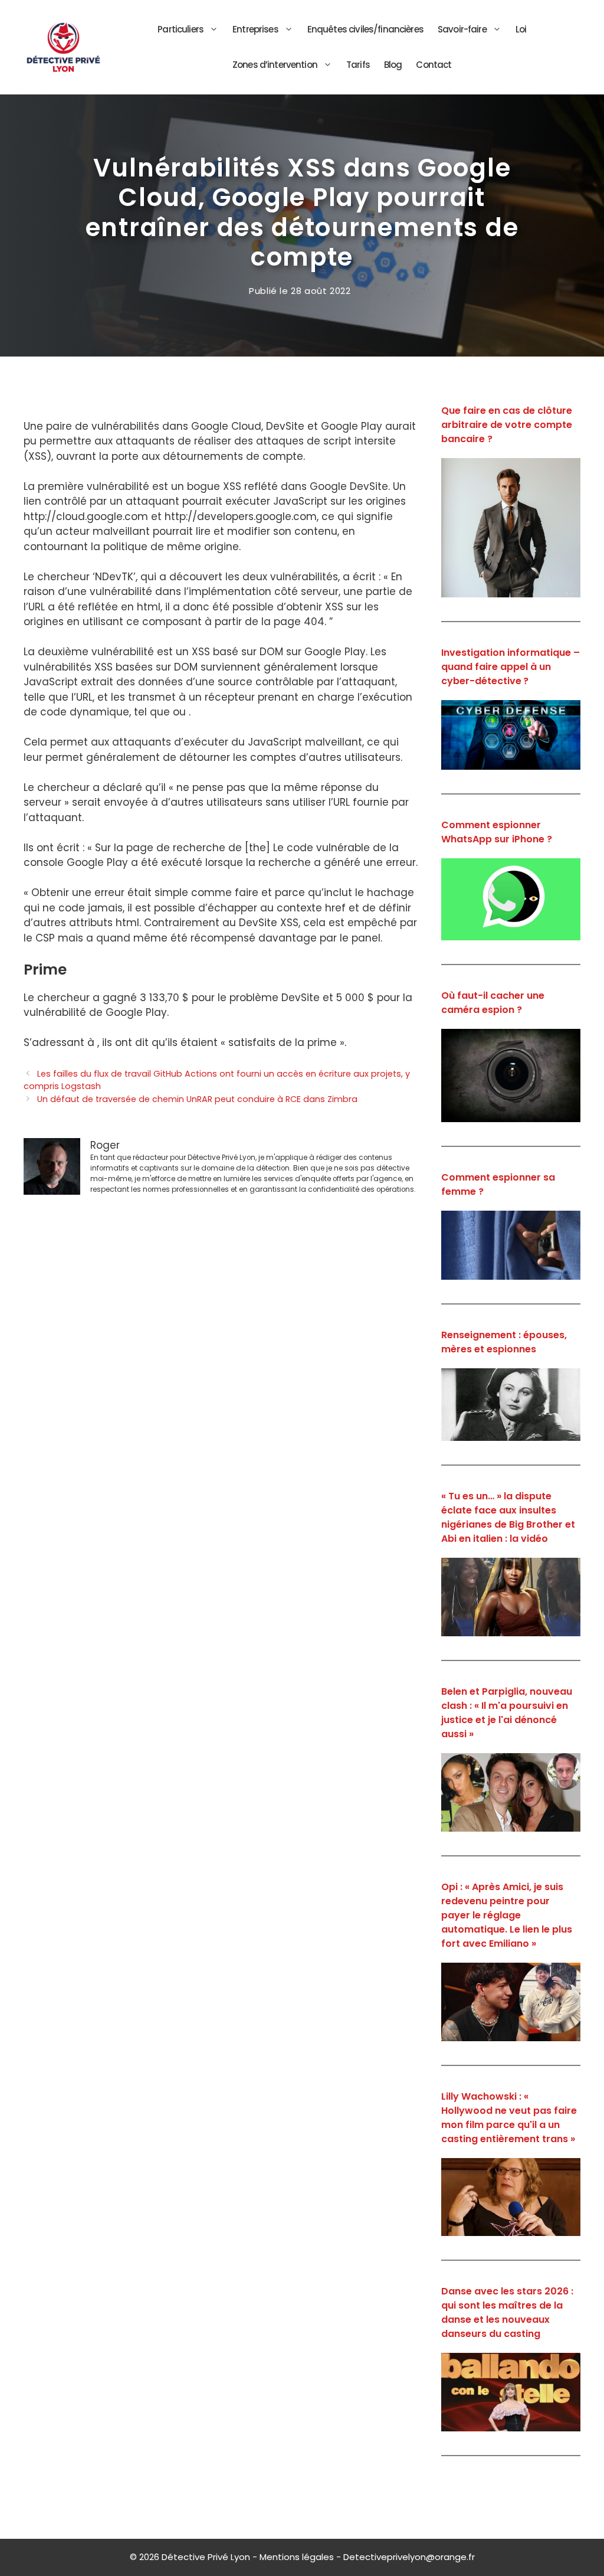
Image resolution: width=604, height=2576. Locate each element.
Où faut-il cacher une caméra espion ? (493, 1003)
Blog (393, 65)
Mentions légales (297, 2557)
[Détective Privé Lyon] (63, 47)
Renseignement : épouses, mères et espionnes (504, 1342)
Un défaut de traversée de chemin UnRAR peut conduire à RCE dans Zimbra (197, 1099)
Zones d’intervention (275, 65)
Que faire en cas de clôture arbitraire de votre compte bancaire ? (507, 425)
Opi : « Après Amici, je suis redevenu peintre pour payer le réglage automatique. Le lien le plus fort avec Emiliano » (507, 1915)
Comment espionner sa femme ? (498, 1184)
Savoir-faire (462, 29)
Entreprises (255, 29)
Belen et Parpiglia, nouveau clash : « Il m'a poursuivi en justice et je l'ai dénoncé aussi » (507, 1713)
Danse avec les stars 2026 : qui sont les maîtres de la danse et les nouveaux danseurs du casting (507, 2312)
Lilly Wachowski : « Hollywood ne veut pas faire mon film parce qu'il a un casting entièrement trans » (509, 2118)
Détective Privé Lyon (206, 2557)
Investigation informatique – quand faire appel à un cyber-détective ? (511, 667)
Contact (434, 65)
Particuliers (180, 29)
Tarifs (358, 65)
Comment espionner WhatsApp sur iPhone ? (497, 832)
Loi (521, 29)
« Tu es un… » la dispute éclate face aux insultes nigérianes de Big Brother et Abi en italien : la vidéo (508, 1517)
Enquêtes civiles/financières (365, 29)
